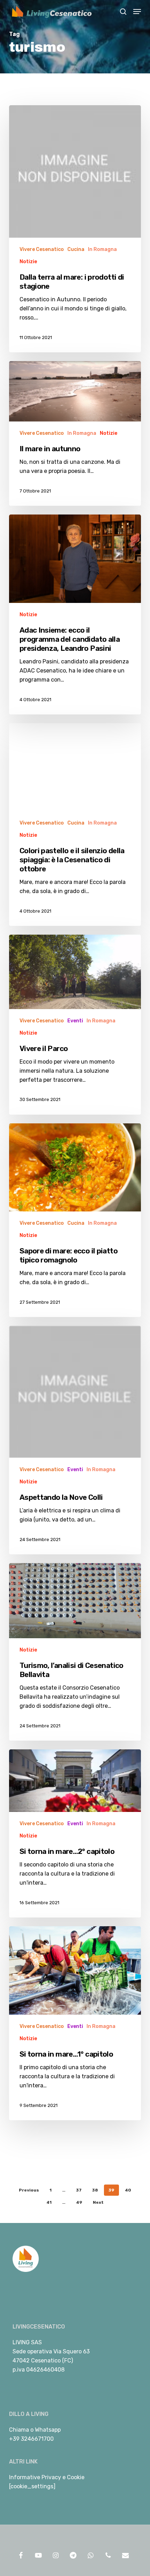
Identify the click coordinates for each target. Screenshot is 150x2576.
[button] (137, 12)
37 (79, 2190)
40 (128, 2190)
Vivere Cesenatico (42, 249)
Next (98, 2202)
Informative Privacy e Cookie (47, 2477)
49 (79, 2202)
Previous (29, 2190)
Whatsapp (48, 2430)
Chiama (19, 2430)
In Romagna (102, 249)
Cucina (76, 249)
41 (49, 2202)
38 (95, 2190)
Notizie (28, 262)
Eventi (75, 1021)
